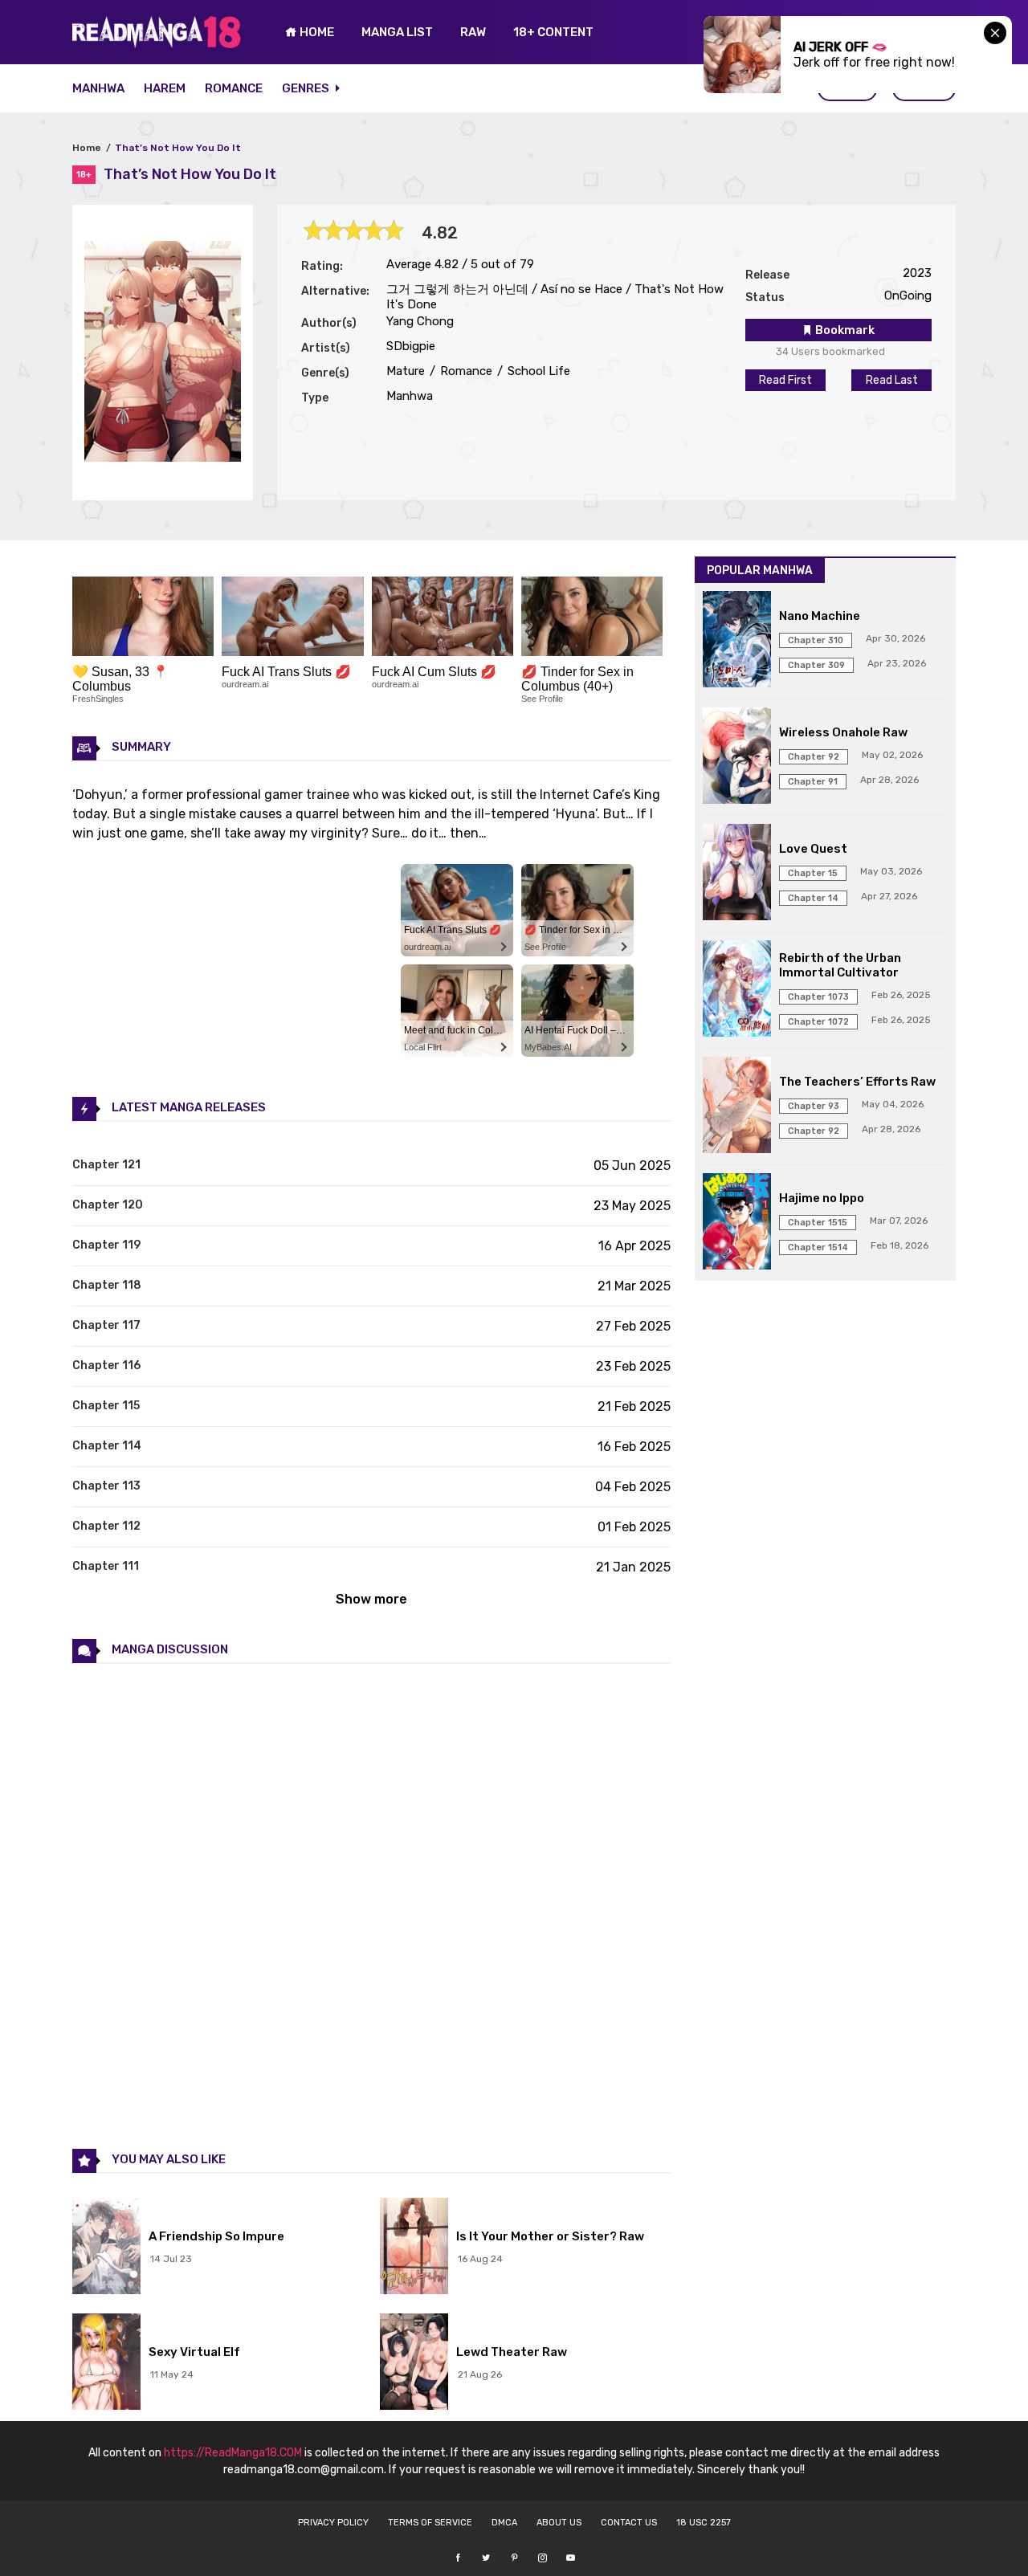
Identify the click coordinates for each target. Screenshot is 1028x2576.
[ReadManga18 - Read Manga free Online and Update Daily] (157, 44)
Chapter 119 (106, 1245)
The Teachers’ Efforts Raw (857, 1082)
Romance (234, 88)
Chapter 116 (106, 1365)
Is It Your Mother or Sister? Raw (550, 2236)
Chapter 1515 (818, 1223)
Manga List (397, 32)
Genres (307, 88)
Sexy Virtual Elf (194, 2352)
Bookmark (844, 330)
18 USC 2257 (704, 2523)
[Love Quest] (737, 874)
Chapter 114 (107, 1446)
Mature (406, 371)
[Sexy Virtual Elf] (106, 2363)
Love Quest (813, 849)
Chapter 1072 (818, 1022)
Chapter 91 (813, 782)
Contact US (629, 2523)
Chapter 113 (106, 1486)
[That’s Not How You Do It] (163, 457)
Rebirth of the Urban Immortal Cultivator (840, 965)
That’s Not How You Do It (178, 148)
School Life (537, 371)
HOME (316, 32)
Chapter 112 (106, 1526)
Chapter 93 (814, 1106)
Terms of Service (430, 2523)
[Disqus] (371, 1905)
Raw (473, 32)
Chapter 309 (816, 665)
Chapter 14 (813, 898)
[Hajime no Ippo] (737, 1223)
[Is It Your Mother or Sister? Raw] (414, 2248)
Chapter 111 (106, 1566)
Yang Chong (420, 321)
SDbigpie (411, 346)
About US (559, 2523)
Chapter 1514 (818, 1247)
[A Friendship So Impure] (106, 2248)
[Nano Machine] (737, 641)
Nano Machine (820, 616)
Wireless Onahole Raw (843, 732)
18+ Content (553, 32)
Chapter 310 (816, 640)
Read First (785, 380)
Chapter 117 (106, 1325)
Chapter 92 (814, 757)
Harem (165, 88)
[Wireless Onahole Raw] (737, 757)
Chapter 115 (106, 1406)
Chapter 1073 (818, 997)
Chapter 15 (813, 873)
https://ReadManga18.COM (233, 2453)
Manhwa (98, 88)
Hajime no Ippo (822, 1198)
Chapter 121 (106, 1165)
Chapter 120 (108, 1205)
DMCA (504, 2523)
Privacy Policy (333, 2523)
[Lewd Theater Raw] (414, 2363)
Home (87, 148)
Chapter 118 (107, 1285)
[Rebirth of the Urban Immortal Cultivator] (737, 990)
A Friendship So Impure (216, 2236)
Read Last (892, 380)
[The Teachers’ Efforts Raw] (737, 1107)
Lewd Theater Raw (512, 2352)
